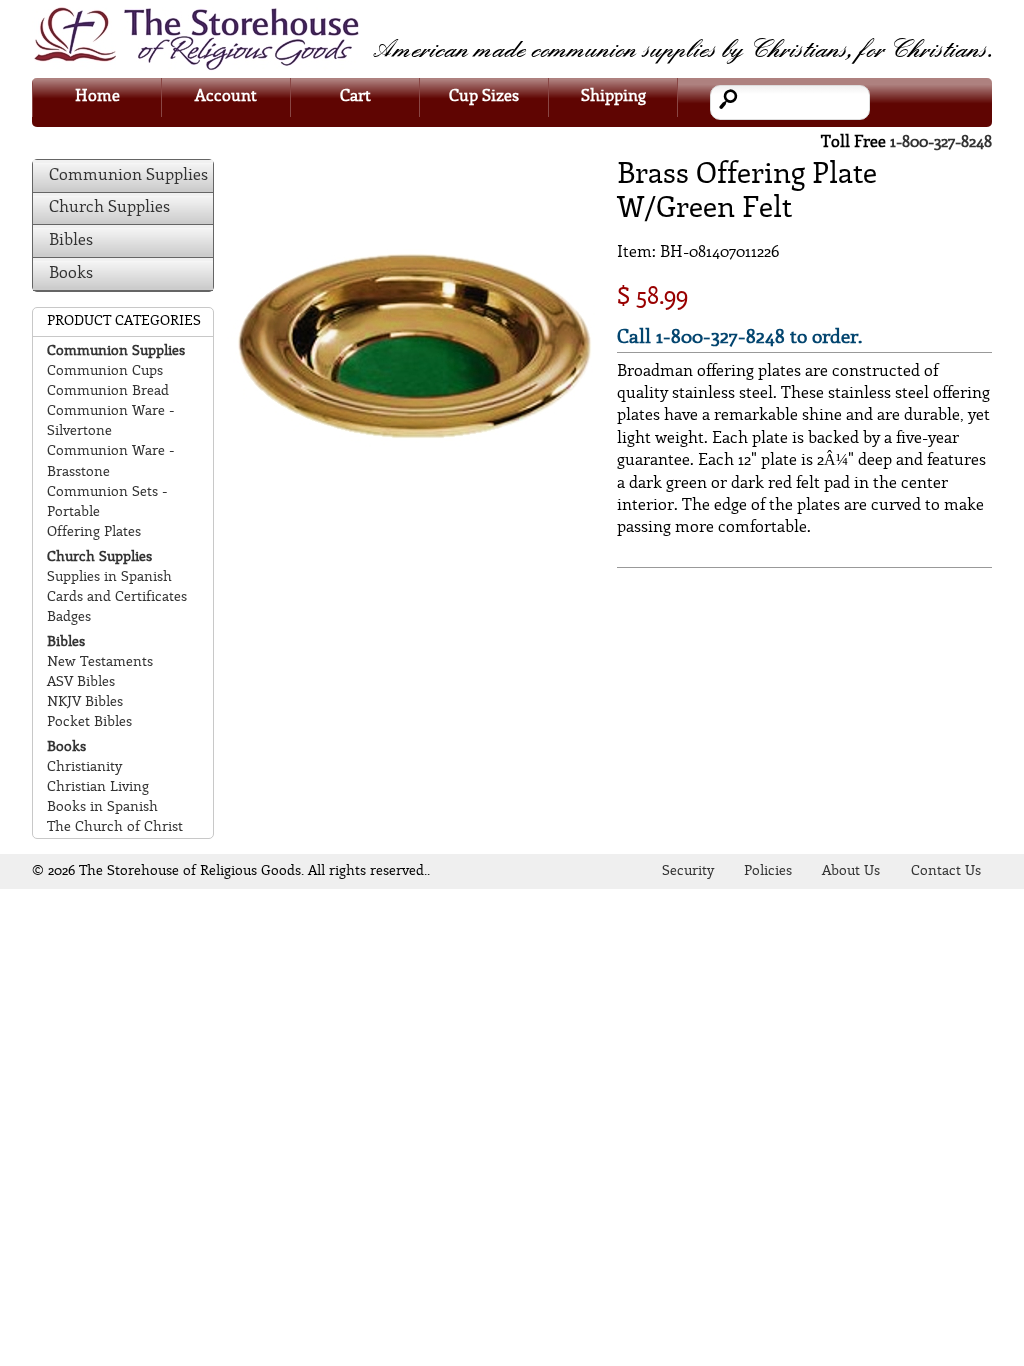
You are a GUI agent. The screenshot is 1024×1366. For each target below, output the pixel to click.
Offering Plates (94, 532)
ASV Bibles (81, 682)
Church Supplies (109, 207)
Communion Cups (105, 371)
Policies (768, 871)
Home (97, 96)
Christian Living (98, 787)
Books (71, 273)
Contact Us (946, 871)
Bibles (71, 240)
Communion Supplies (128, 175)
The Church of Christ (115, 827)
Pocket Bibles (89, 722)
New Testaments (100, 662)
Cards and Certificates (117, 597)
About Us (851, 871)
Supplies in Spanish (109, 577)
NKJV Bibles (85, 702)
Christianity (84, 767)
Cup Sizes (484, 96)
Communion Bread (108, 391)
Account (226, 96)
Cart (355, 96)
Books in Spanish (102, 807)
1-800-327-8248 (941, 142)
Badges (69, 617)
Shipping (613, 96)
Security (688, 871)
